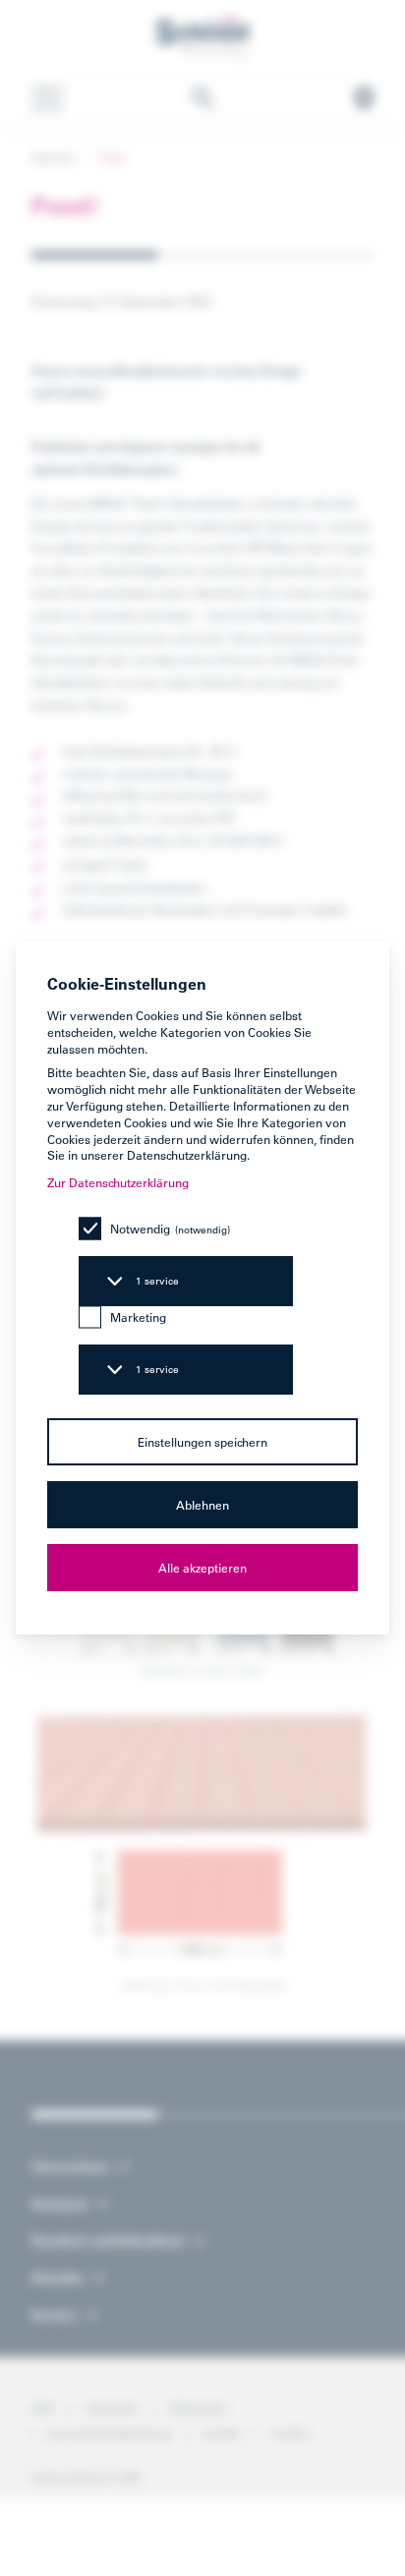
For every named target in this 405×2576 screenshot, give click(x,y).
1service (157, 1281)
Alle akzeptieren (202, 1568)
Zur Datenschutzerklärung (118, 1182)
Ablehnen (202, 1505)
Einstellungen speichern (202, 1442)
